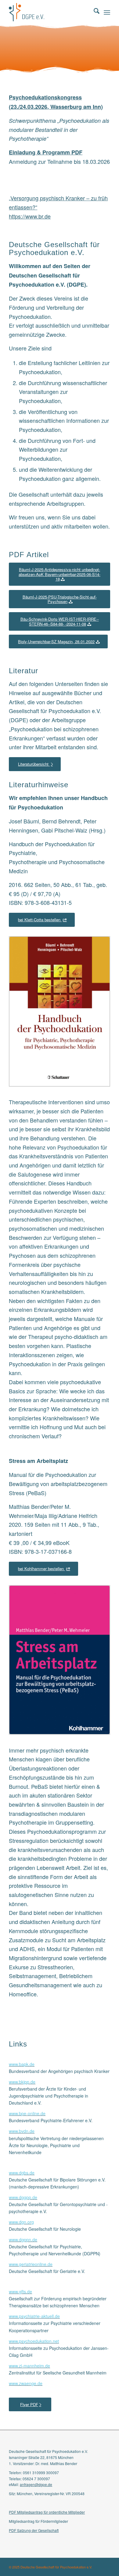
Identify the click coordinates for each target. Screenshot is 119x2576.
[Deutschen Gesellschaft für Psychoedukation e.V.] (49, 12)
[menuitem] (94, 12)
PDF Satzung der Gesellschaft (34, 2530)
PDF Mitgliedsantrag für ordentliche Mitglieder (47, 2512)
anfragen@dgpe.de (36, 2484)
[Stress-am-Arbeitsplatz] (60, 1660)
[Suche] (94, 12)
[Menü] (107, 12)
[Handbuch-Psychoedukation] (60, 1011)
